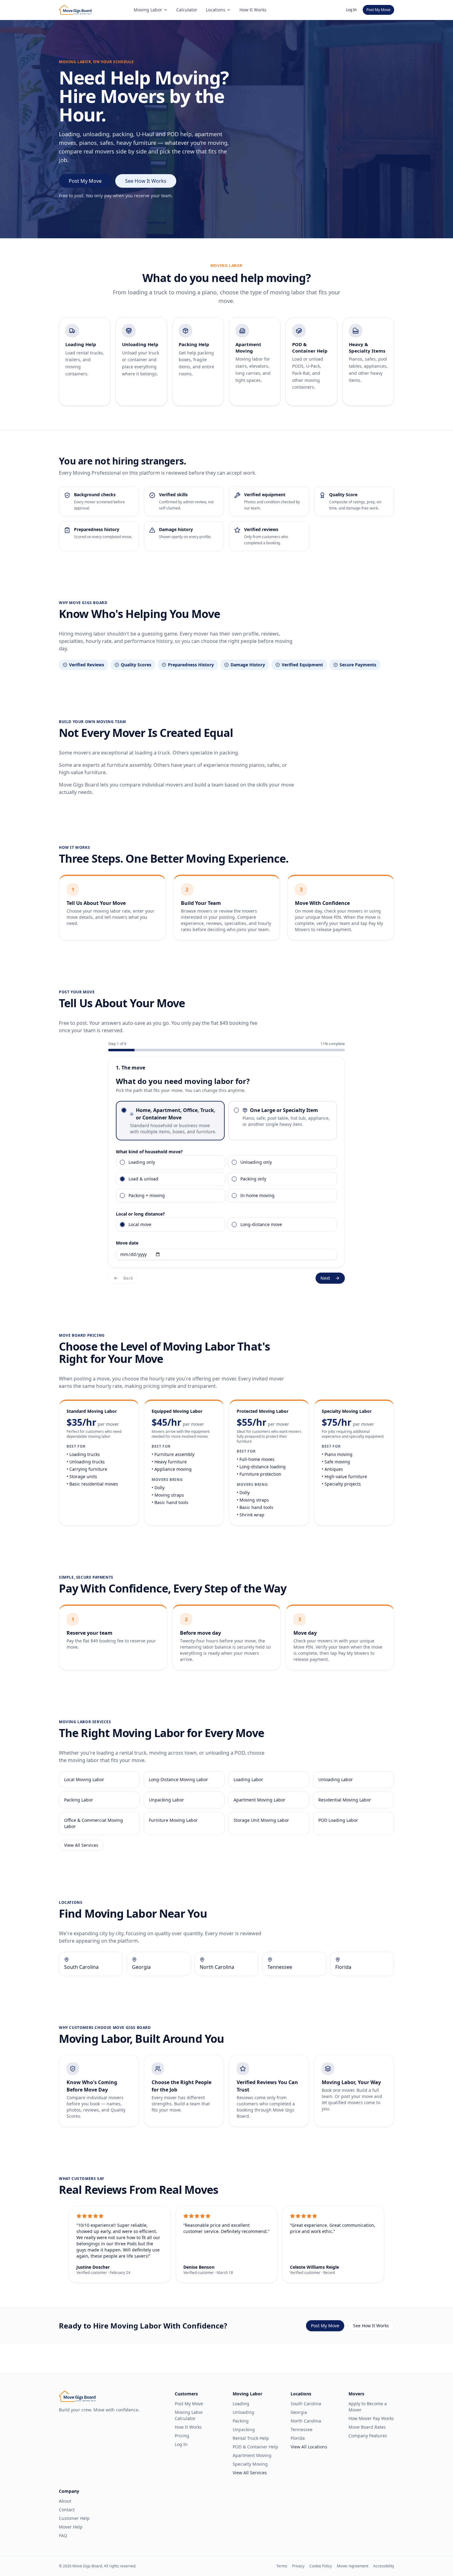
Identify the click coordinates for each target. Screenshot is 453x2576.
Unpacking (244, 2429)
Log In (351, 10)
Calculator (187, 10)
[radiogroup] (226, 1121)
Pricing (182, 2436)
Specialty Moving (250, 2464)
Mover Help (71, 2527)
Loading (241, 2404)
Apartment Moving (252, 2455)
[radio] (124, 1110)
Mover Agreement (353, 2566)
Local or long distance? (140, 1214)
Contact (67, 2510)
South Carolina (306, 2404)
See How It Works (146, 181)
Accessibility (384, 2566)
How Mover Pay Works (371, 2418)
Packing (241, 2421)
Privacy (298, 2566)
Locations (216, 10)
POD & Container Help (255, 2447)
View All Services (81, 1845)
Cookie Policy (321, 2566)
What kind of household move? (149, 1152)
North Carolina (306, 2421)
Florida (298, 2438)
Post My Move (378, 10)
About (65, 2501)
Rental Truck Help (251, 2438)
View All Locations (309, 2447)
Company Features (368, 2436)
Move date (127, 1243)
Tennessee (302, 2429)
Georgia (299, 2412)
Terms (282, 2566)
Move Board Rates (367, 2427)
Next (325, 1278)
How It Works (253, 10)
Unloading (243, 2412)
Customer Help (74, 2518)
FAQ (63, 2535)
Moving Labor (148, 10)
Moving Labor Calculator (189, 2415)
